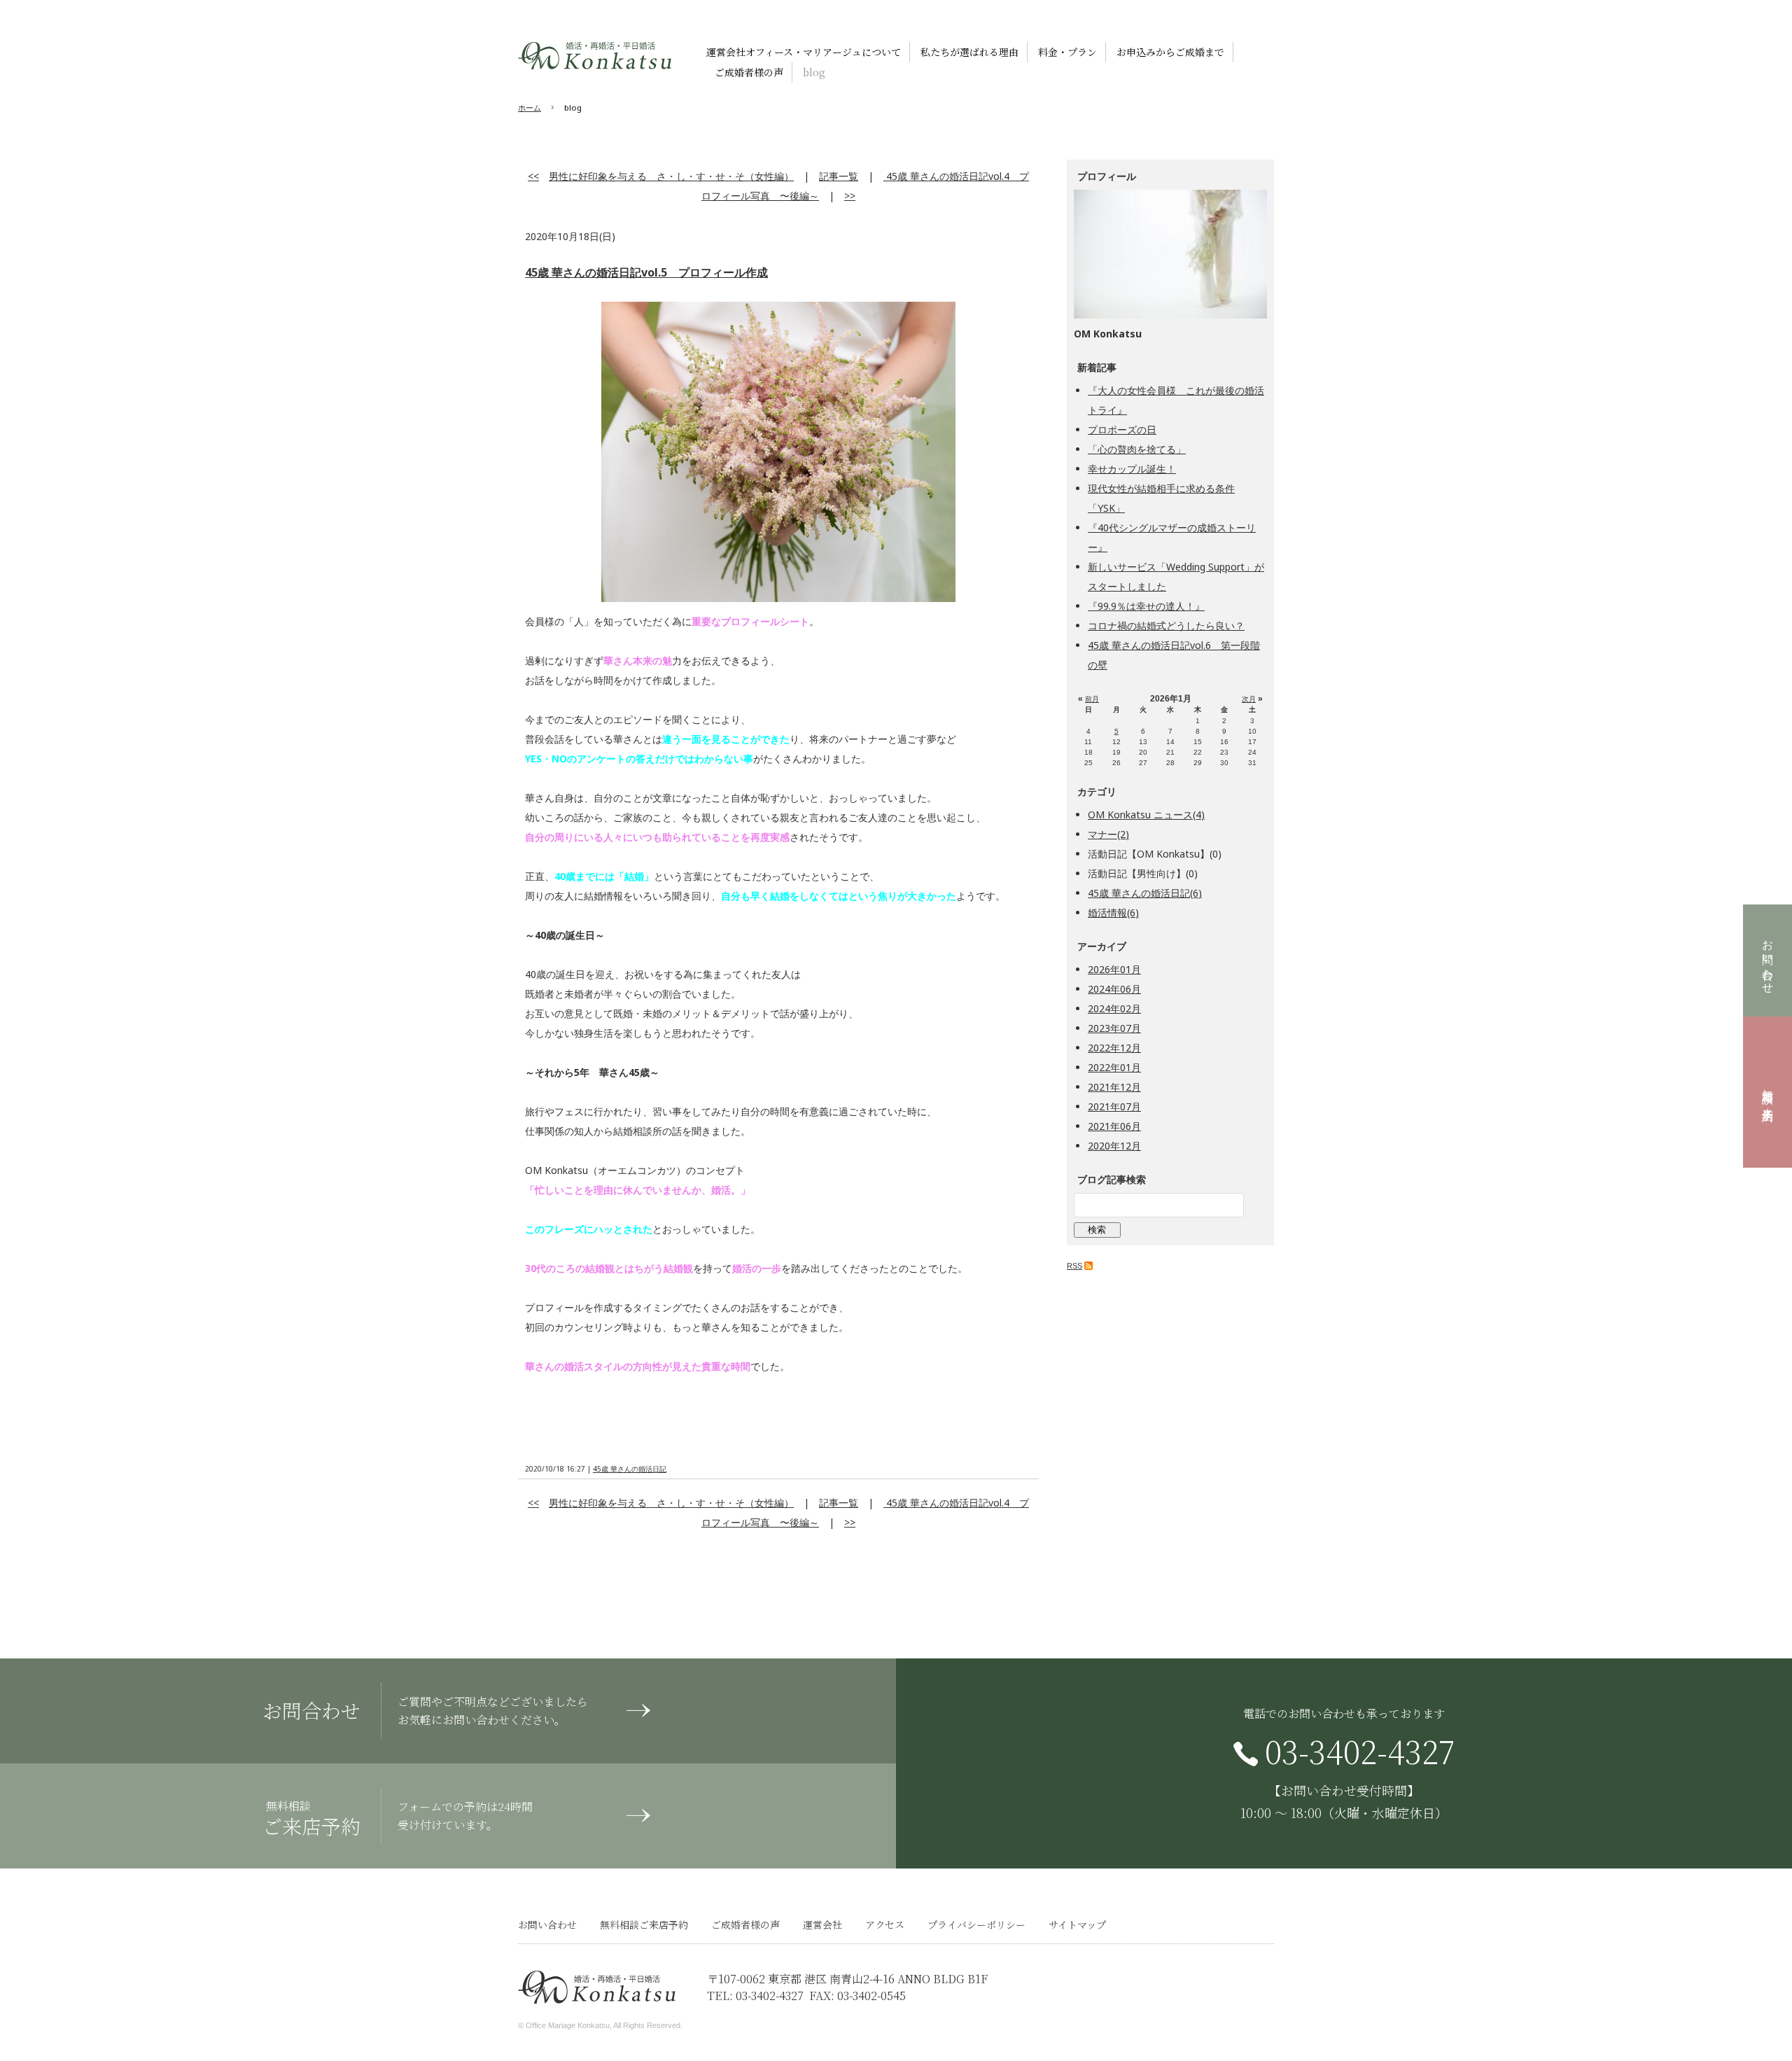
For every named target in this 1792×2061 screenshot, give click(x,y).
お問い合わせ (1768, 960)
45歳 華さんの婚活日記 (630, 1469)
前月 (1092, 699)
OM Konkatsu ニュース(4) (1146, 815)
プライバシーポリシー (976, 1924)
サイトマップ (1077, 1924)
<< (533, 176)
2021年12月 (1114, 1087)
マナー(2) (1108, 834)
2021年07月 (1114, 1106)
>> (850, 196)
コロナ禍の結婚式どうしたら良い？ (1166, 626)
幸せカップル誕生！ (1132, 469)
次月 (1249, 699)
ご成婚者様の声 (745, 1924)
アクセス (885, 1924)
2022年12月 (1114, 1048)
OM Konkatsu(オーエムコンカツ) (595, 56)
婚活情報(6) (1113, 913)
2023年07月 (1114, 1028)
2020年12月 (1114, 1146)
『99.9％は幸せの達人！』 (1146, 606)
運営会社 (822, 1924)
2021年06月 (1114, 1126)
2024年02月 (1114, 1008)
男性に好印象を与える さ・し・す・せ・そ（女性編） (671, 176)
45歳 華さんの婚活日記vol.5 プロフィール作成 (646, 272)
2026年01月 (1114, 969)
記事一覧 (839, 176)
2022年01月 (1114, 1067)
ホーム (530, 107)
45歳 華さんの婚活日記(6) (1145, 893)
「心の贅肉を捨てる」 (1137, 449)
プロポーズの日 (1122, 429)
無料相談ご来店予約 (1768, 1092)
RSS (1074, 1266)
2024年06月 (1114, 989)
